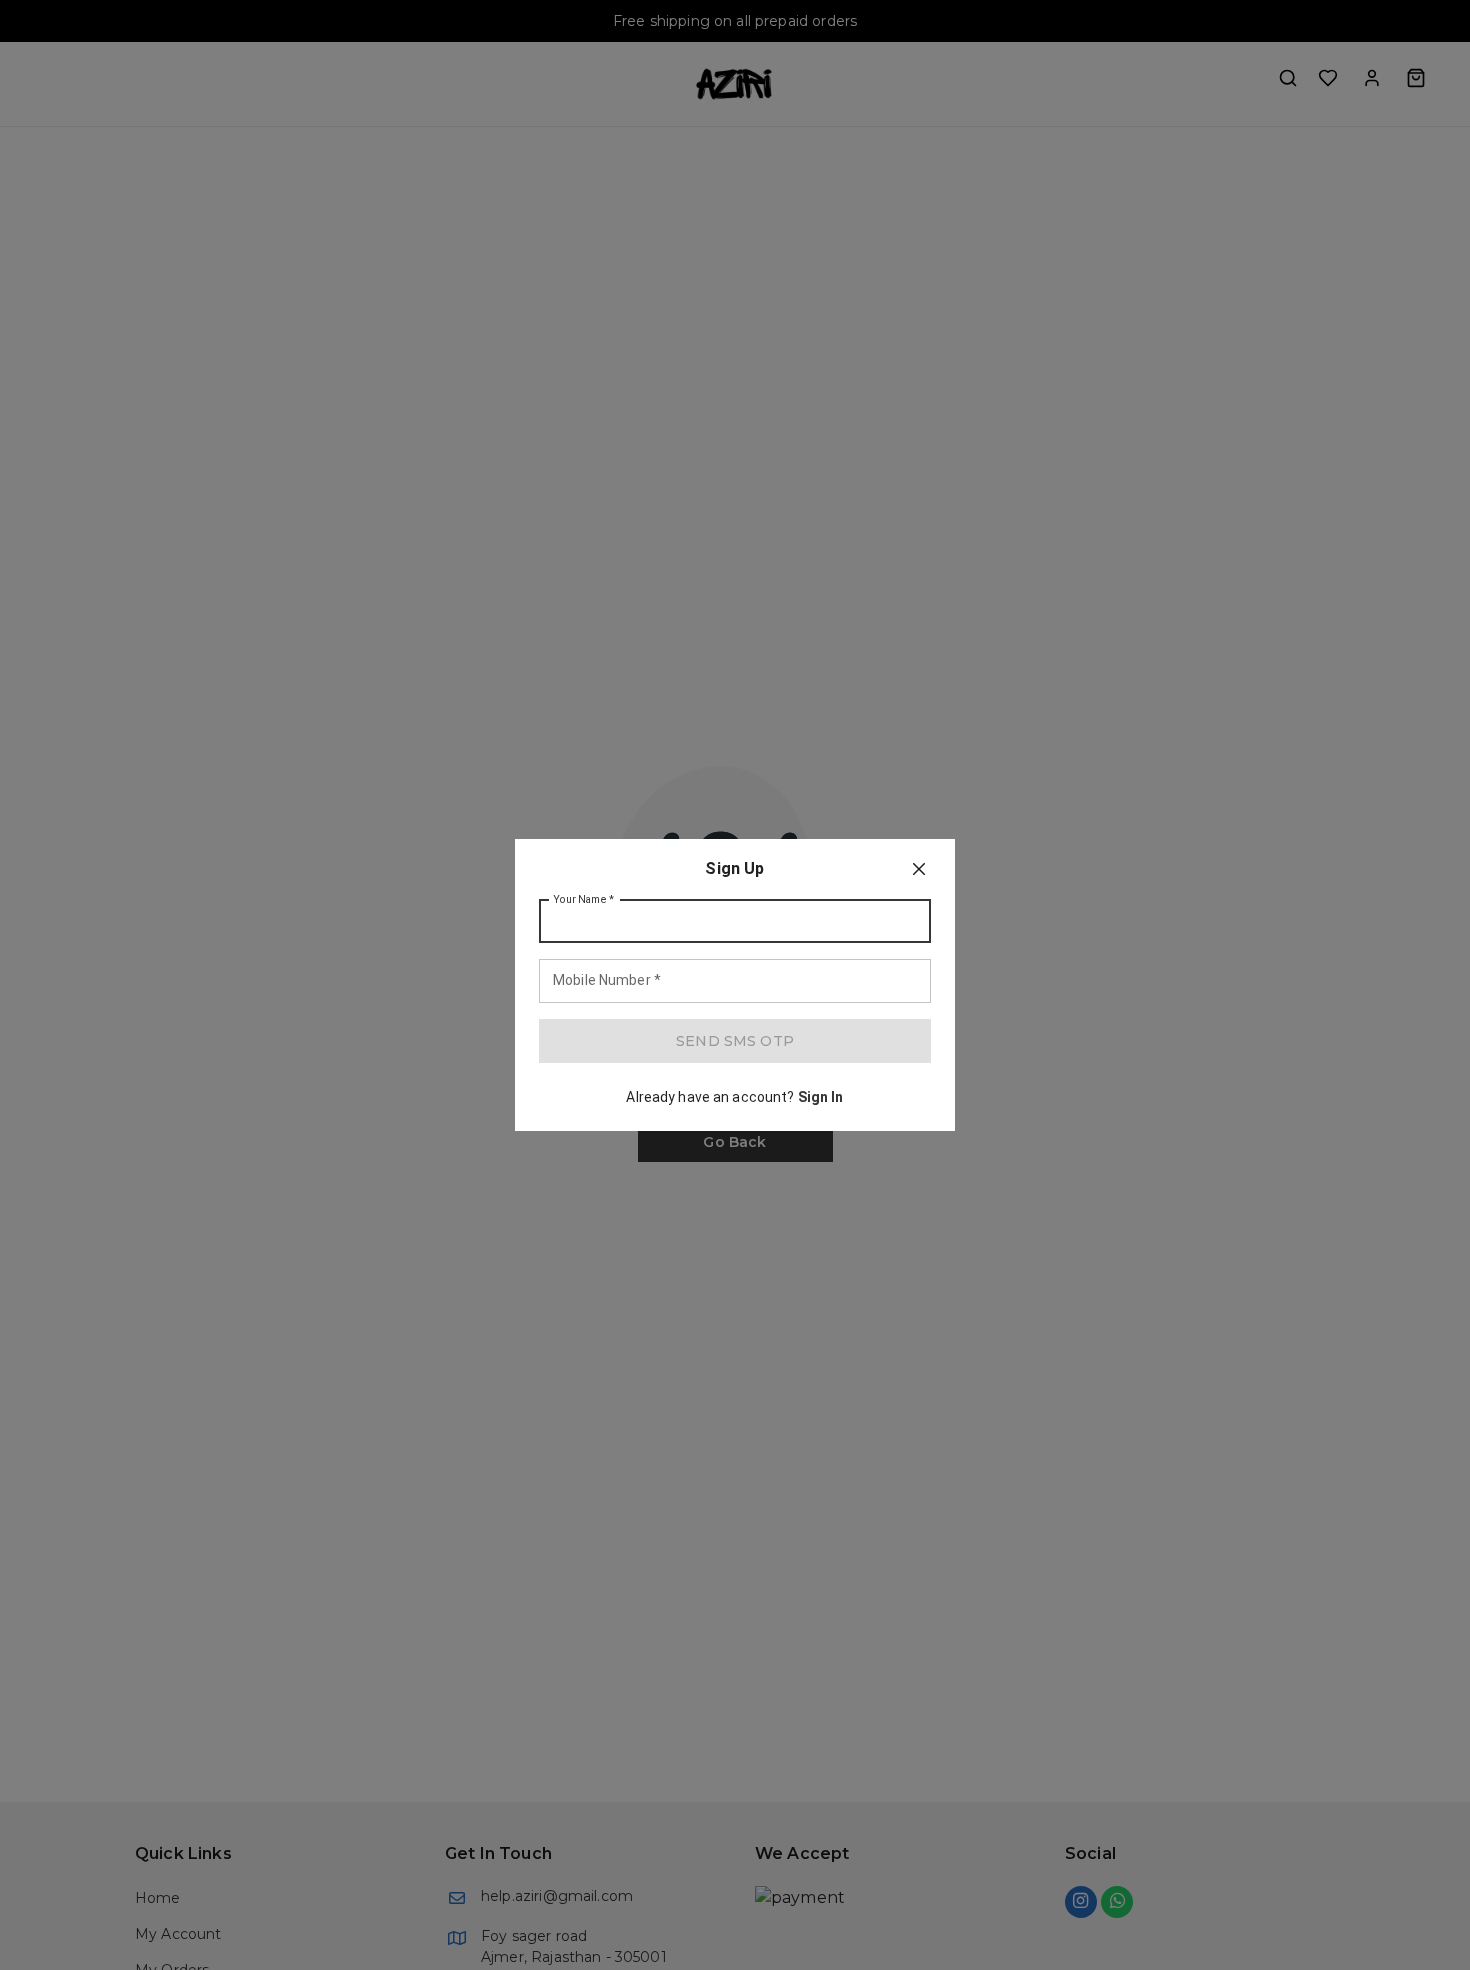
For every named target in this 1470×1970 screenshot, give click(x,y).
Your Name (584, 900)
